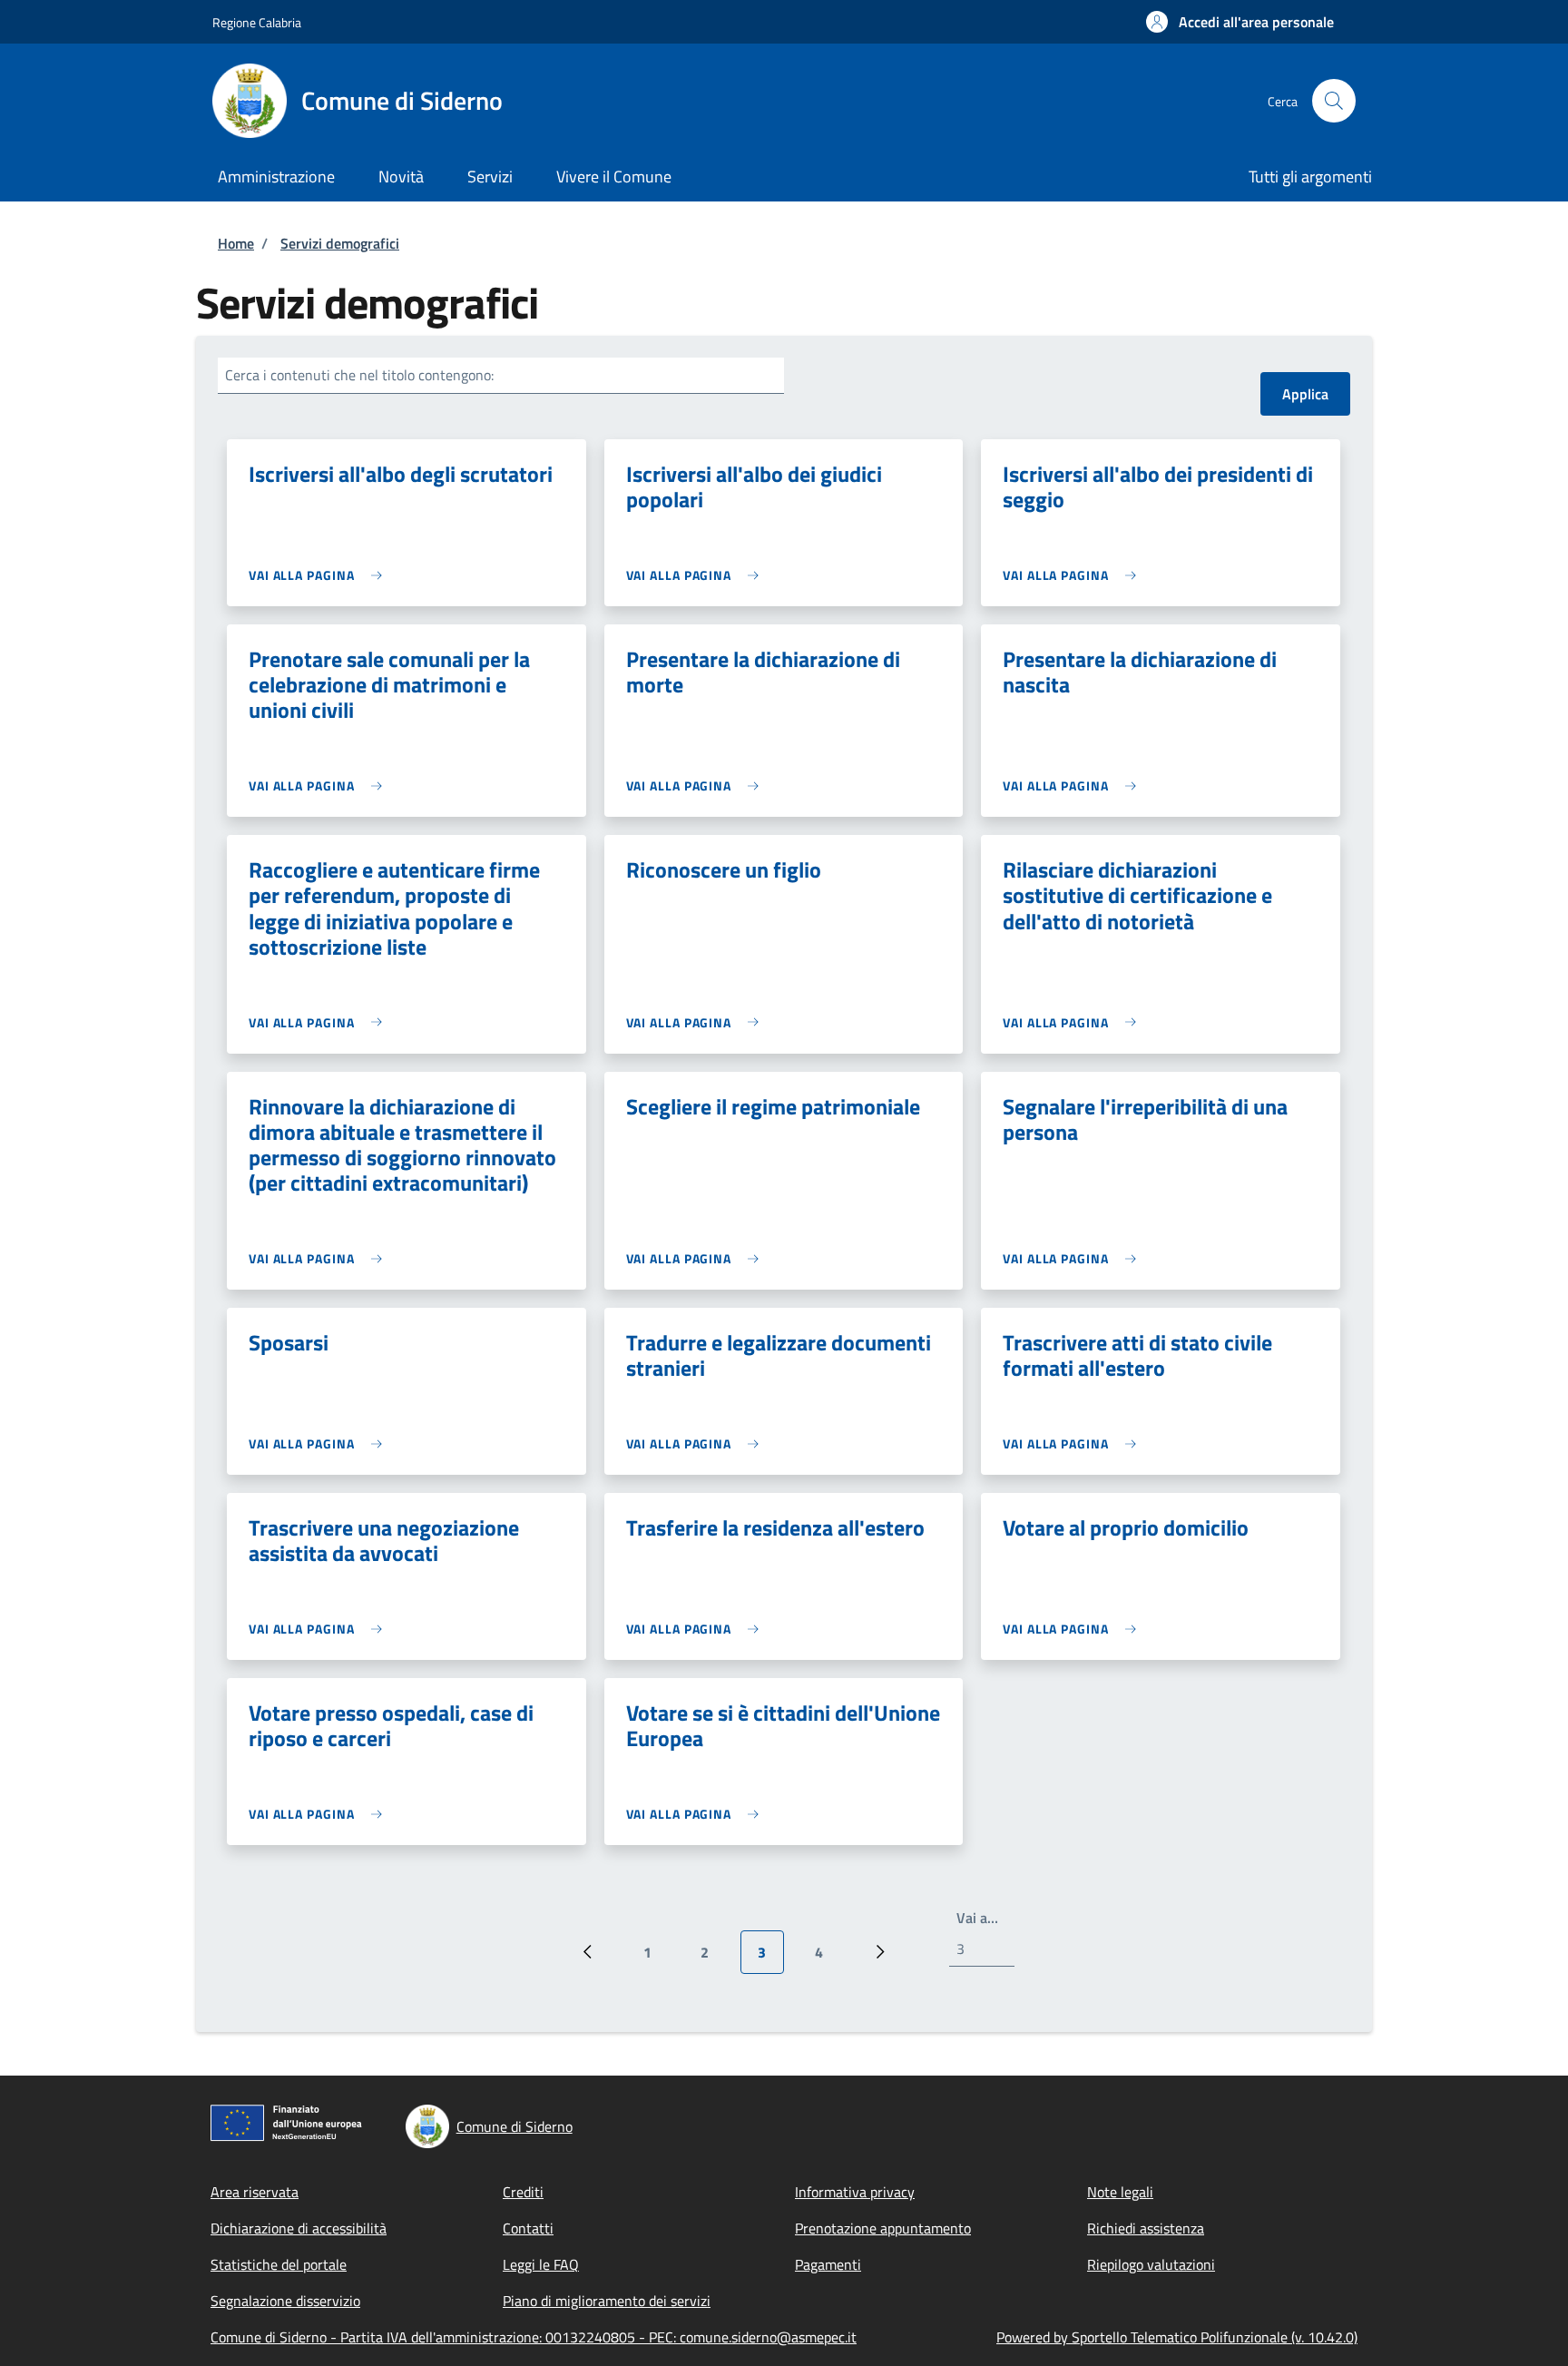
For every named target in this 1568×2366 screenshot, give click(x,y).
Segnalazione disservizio (285, 2301)
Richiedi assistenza (1146, 2228)
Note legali (1120, 2192)
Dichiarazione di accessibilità (299, 2228)
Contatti (528, 2228)
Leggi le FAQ (541, 2264)
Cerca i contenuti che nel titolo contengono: (359, 375)
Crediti (523, 2192)
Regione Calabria (257, 22)
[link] (320, 575)
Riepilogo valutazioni (1151, 2264)
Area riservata (255, 2192)
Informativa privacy (855, 2192)
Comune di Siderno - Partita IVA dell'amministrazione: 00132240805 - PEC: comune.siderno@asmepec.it (534, 2337)
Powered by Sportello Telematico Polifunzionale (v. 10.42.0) (1177, 2337)
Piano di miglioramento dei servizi (607, 2301)
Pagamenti (828, 2264)
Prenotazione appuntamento (883, 2228)
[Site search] (1334, 101)
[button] (1240, 22)
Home (236, 243)
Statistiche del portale (279, 2264)
